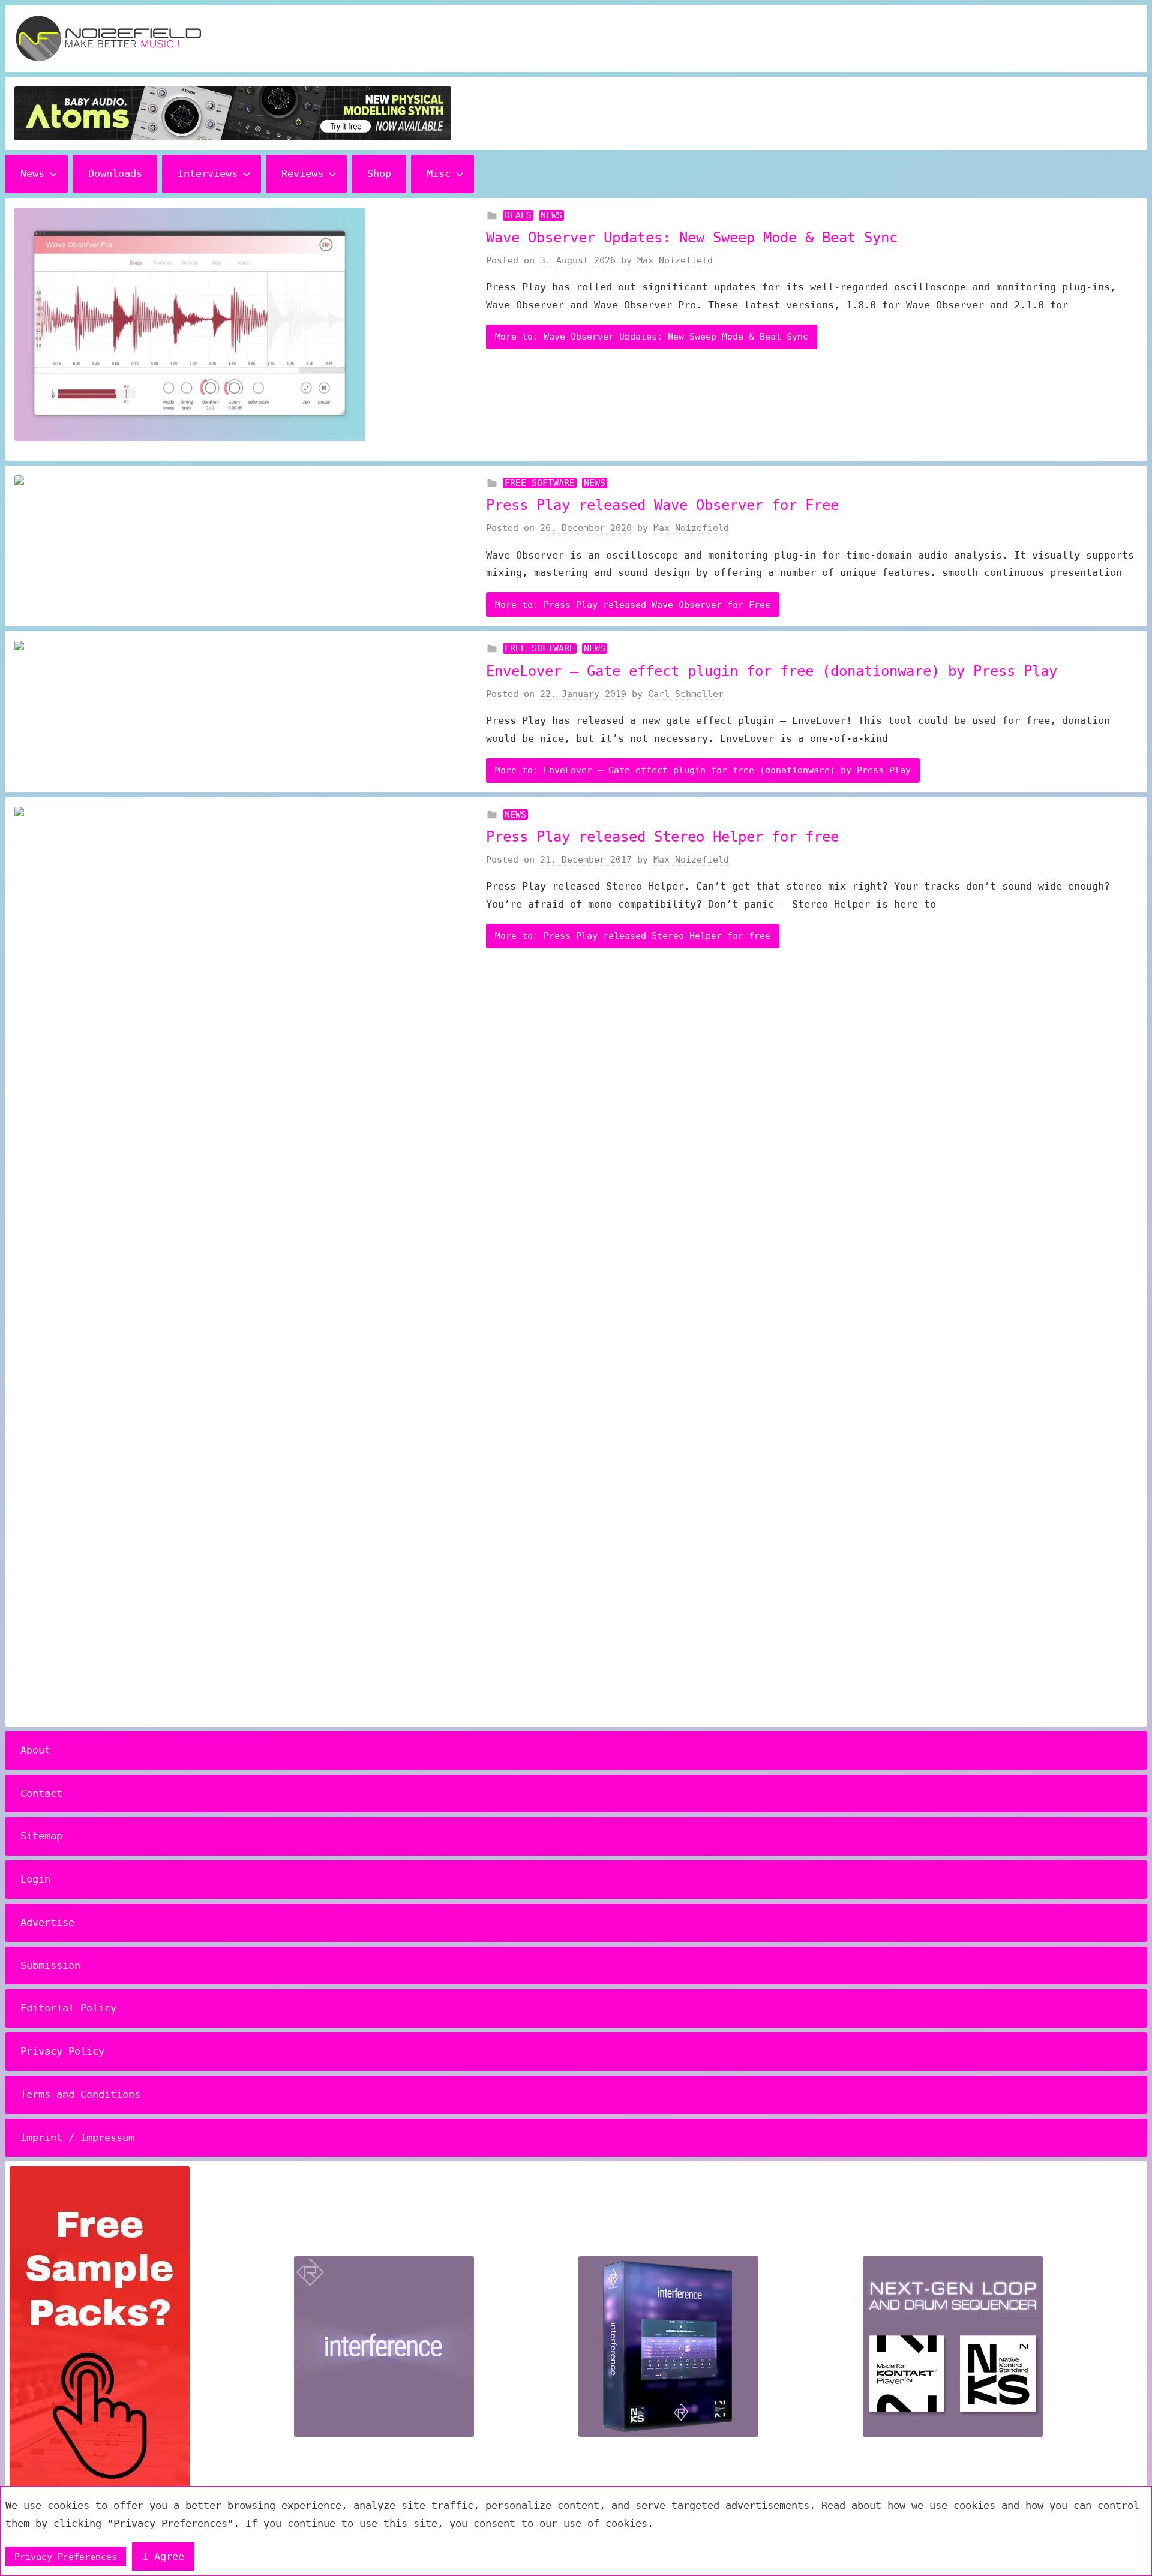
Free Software (540, 483)
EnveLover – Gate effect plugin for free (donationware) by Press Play (772, 671)
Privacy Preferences (66, 2557)
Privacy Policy (62, 2051)
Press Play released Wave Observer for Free (662, 505)
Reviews (302, 173)
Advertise (47, 1922)
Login (35, 1879)
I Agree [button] (163, 2556)
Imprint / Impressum (77, 2137)
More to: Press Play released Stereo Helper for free (633, 936)
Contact (41, 1793)
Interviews (208, 173)
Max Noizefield (675, 260)
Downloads (115, 173)
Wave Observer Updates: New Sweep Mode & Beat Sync (692, 238)
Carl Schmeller (686, 694)
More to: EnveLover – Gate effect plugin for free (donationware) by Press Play (703, 770)
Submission (50, 1965)
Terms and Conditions (80, 2094)
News (32, 173)
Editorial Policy (68, 2008)
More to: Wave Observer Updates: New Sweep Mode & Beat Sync (652, 337)
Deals (518, 215)
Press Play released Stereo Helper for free (662, 837)
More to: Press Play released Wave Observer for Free (633, 605)
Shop (379, 173)
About (35, 1750)
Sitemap (41, 1836)
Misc (439, 173)
